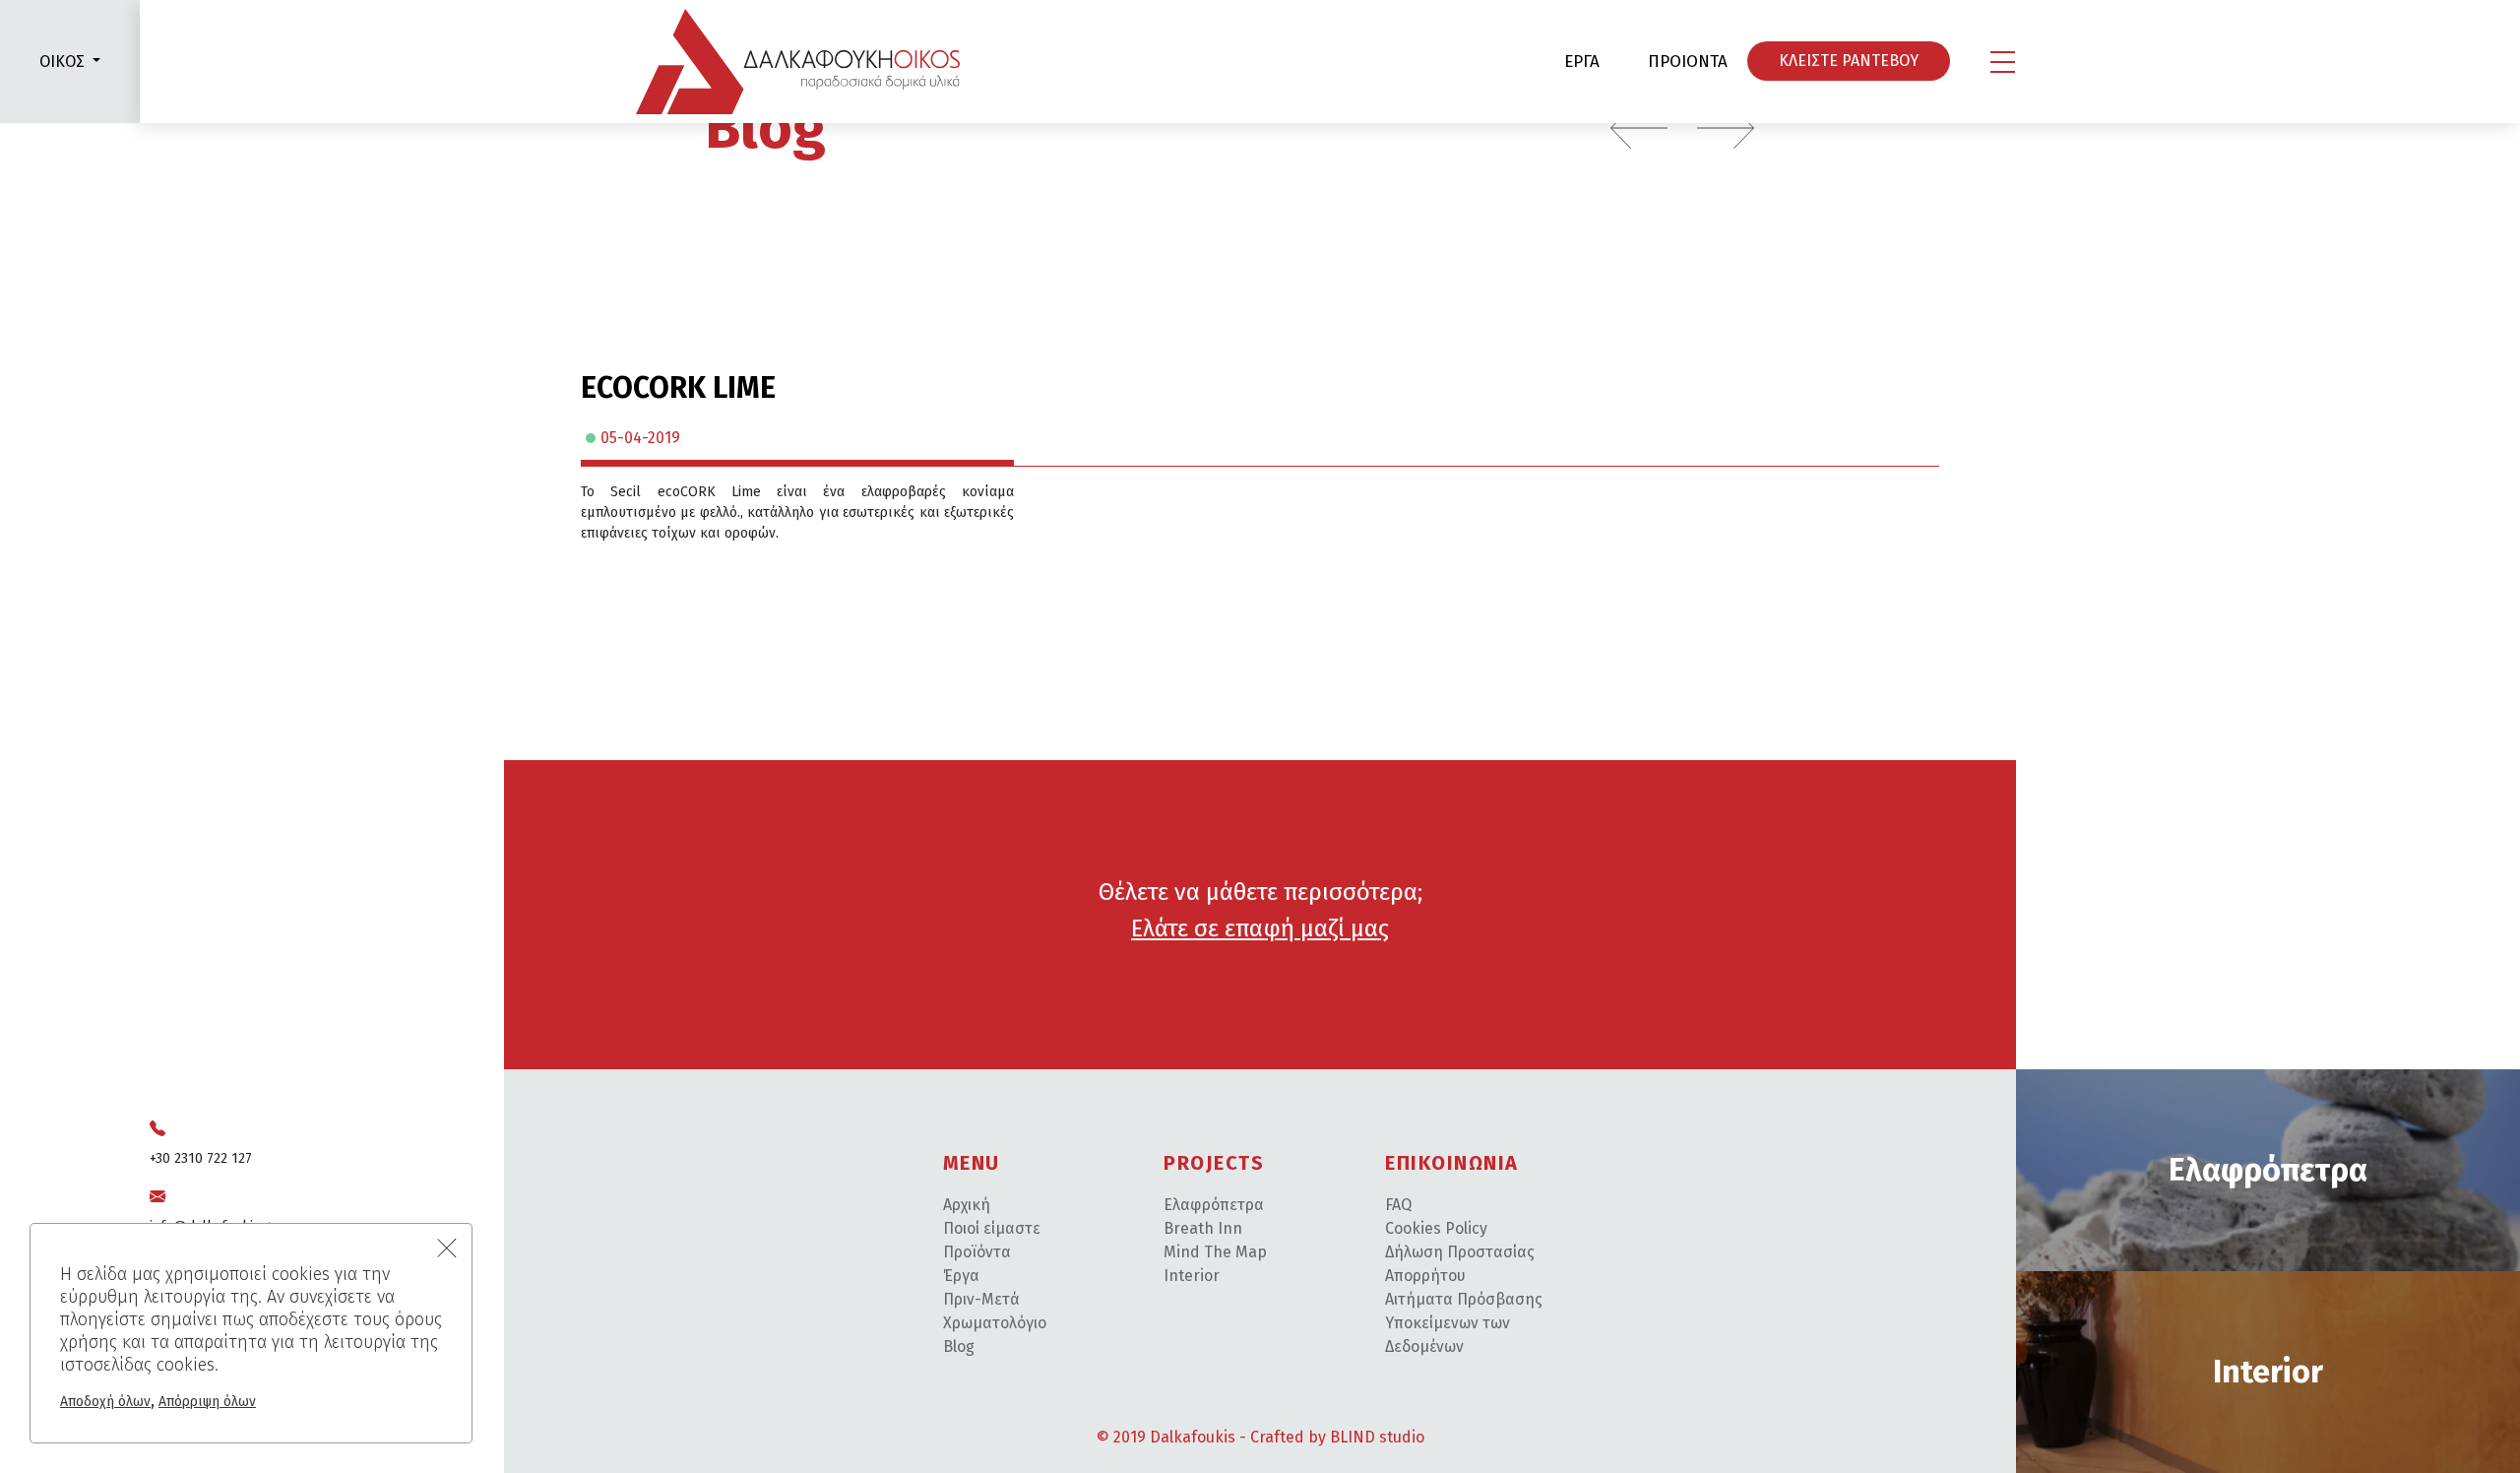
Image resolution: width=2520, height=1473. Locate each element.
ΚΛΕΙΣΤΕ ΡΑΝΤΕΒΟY (1849, 62)
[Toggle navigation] (2003, 62)
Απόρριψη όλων (207, 1402)
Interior (1192, 1276)
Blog (765, 128)
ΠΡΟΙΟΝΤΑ (1688, 62)
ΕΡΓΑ (1582, 62)
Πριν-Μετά (981, 1299)
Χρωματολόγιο (995, 1323)
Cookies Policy (1436, 1228)
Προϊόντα (977, 1252)
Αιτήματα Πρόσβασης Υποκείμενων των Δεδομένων (1464, 1323)
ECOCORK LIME (678, 388)
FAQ (1398, 1205)
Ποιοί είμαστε (992, 1228)
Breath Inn (1203, 1228)
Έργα (961, 1276)
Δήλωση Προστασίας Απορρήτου (1460, 1264)
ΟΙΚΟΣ (62, 62)
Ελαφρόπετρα (1214, 1205)
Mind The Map (1215, 1252)
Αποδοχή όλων (105, 1402)
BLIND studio (1377, 1437)
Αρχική (967, 1205)
